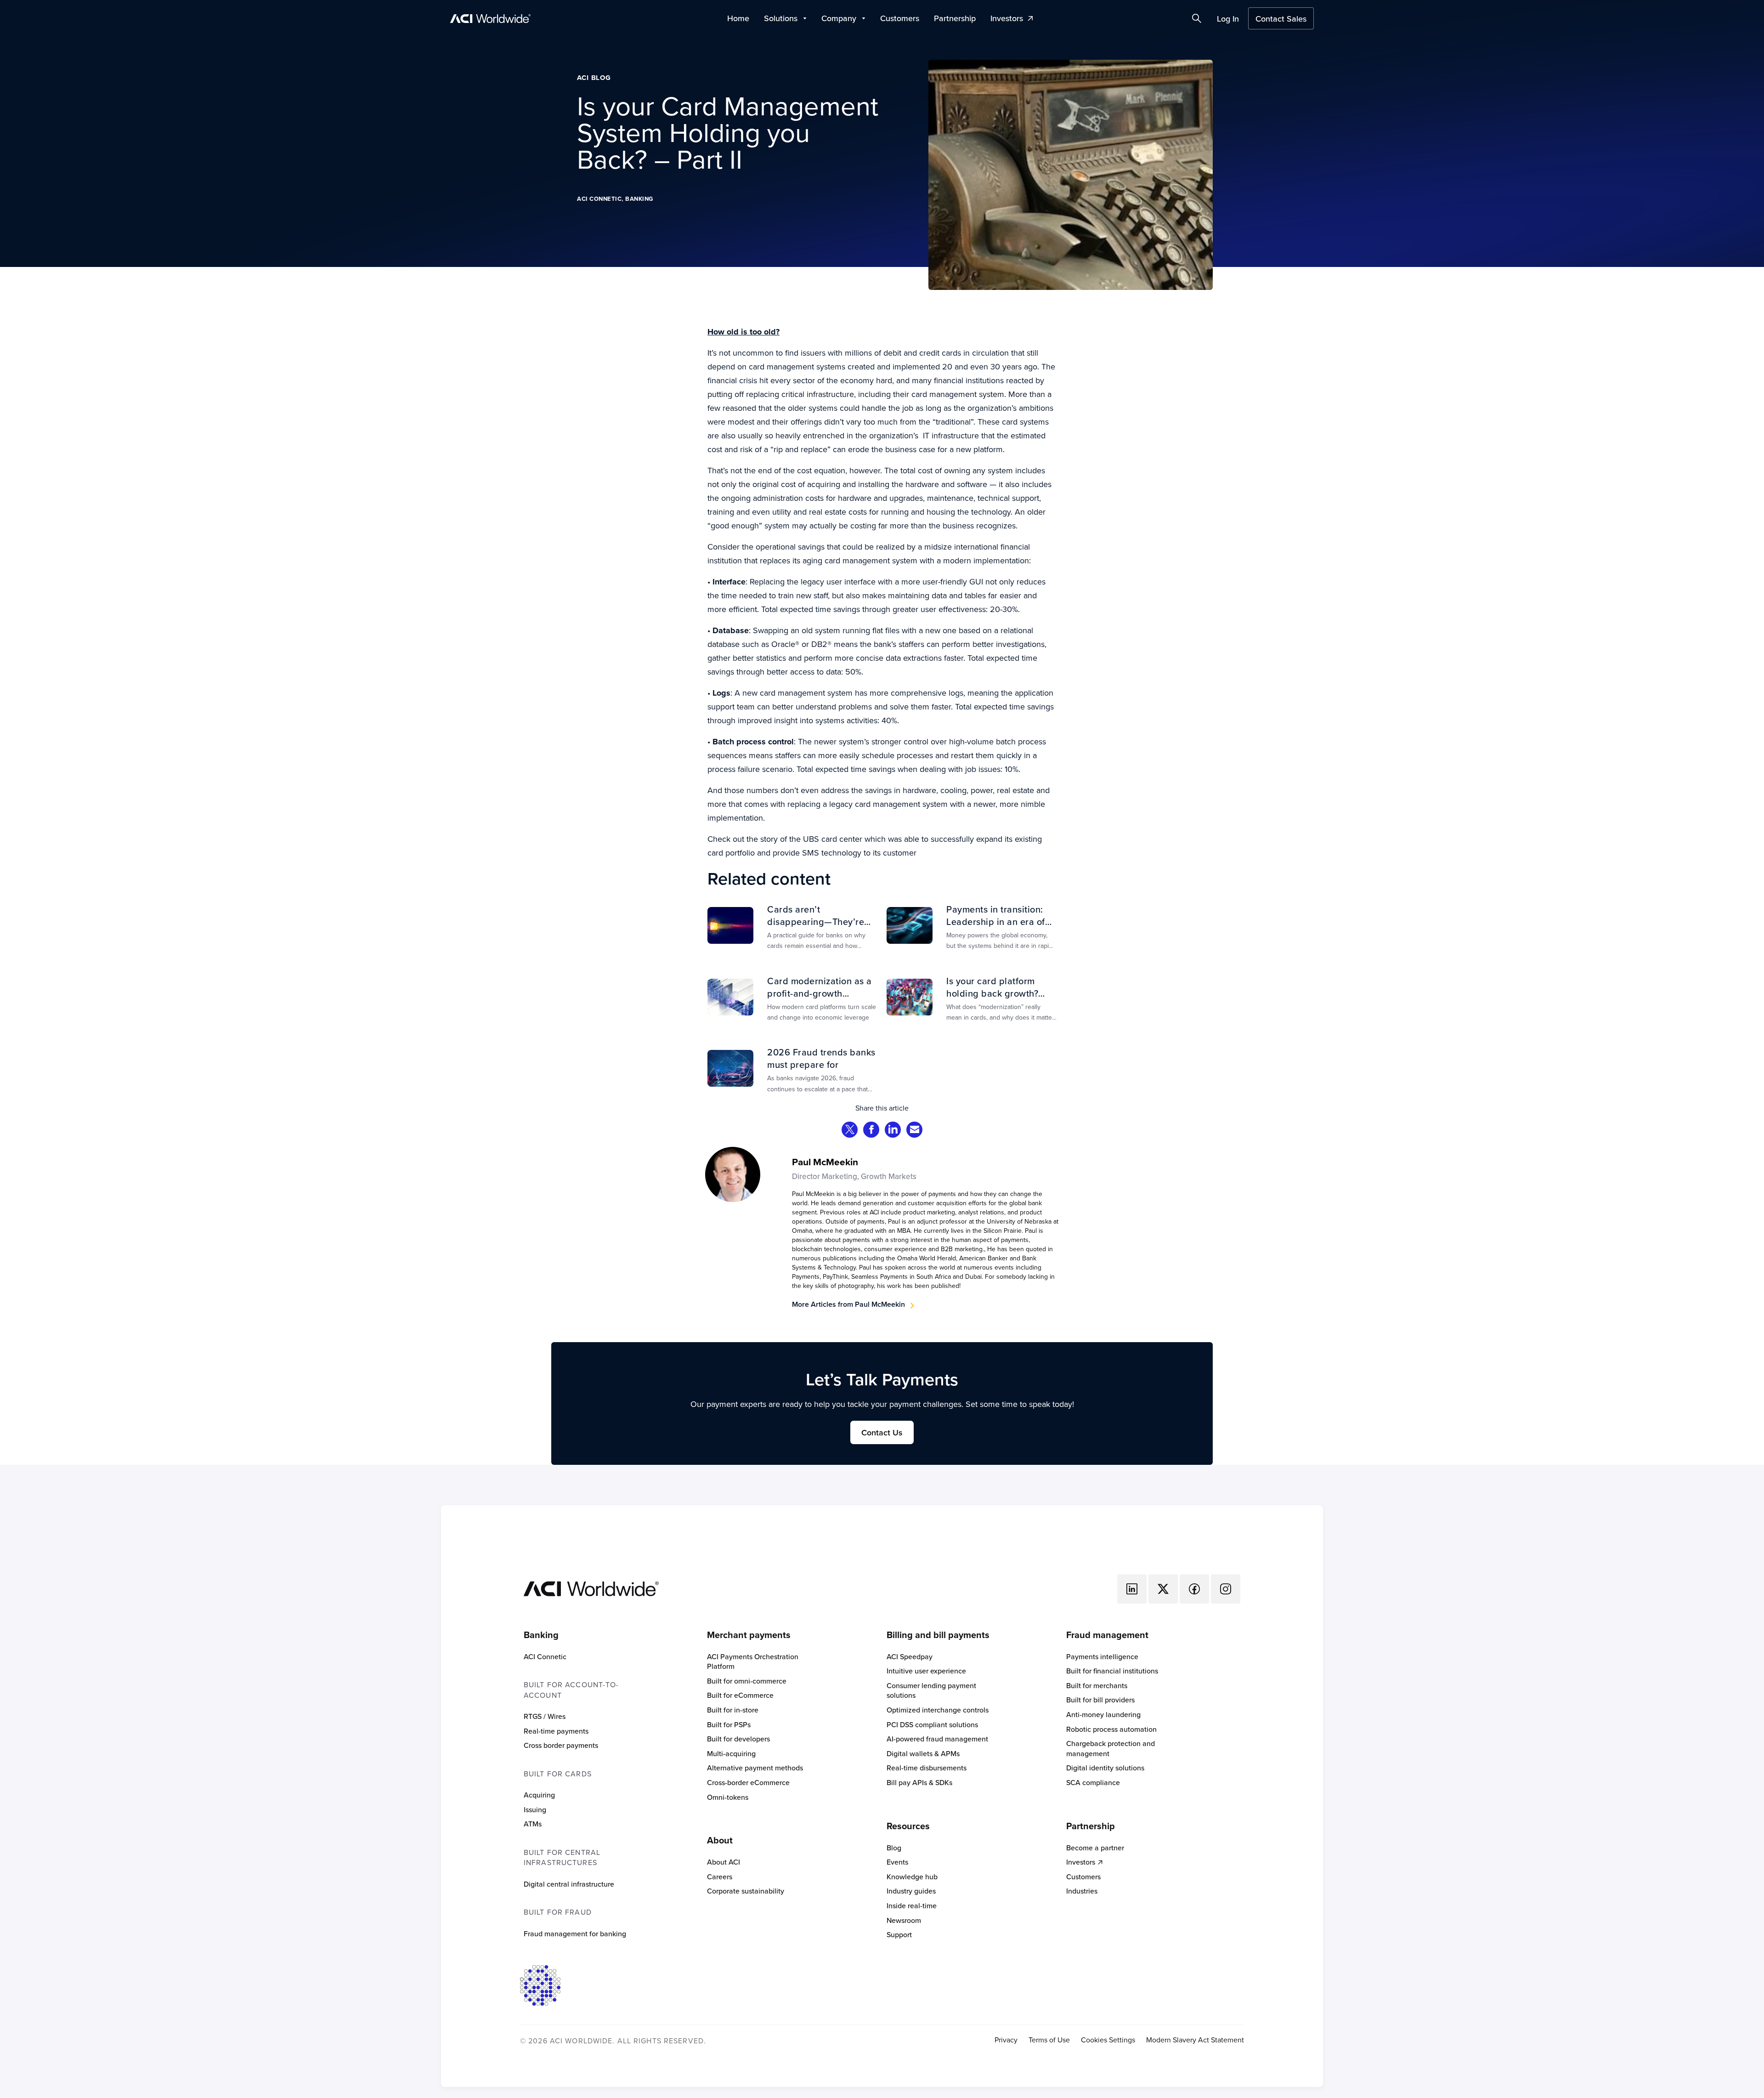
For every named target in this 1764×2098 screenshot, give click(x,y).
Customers (900, 18)
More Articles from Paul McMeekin (848, 1304)
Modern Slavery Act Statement (1195, 2040)
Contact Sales (1281, 19)
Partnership (955, 18)
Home (738, 18)
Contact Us (882, 1432)
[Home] (591, 1588)
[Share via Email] (915, 1131)
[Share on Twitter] (850, 1131)
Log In (1228, 19)
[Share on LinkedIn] (893, 1131)
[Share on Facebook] (871, 1131)
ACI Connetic (599, 199)
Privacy (1006, 2040)
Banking (639, 199)
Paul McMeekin (825, 1162)
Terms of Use (1049, 2040)
